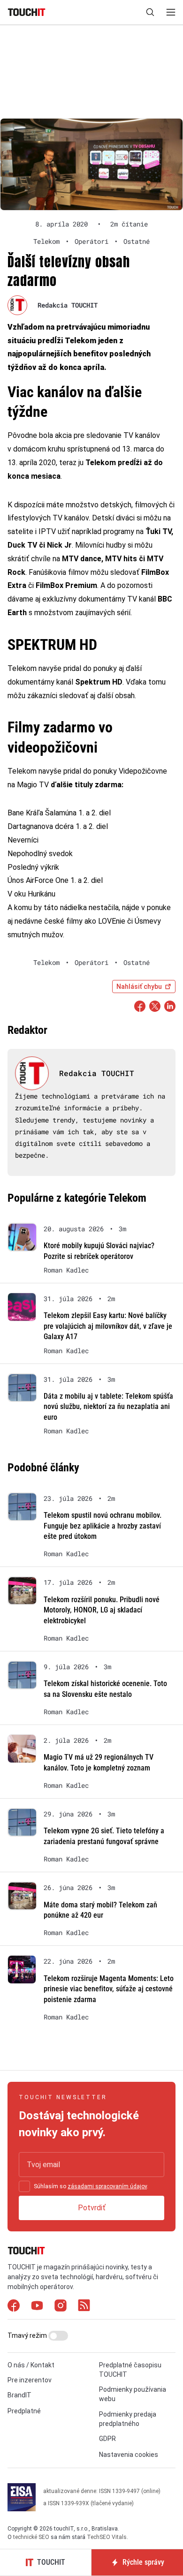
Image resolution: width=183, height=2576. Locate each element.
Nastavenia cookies (129, 2455)
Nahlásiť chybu (139, 987)
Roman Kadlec (66, 1270)
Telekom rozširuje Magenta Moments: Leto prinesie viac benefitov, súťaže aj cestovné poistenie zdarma (109, 1989)
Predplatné (24, 2411)
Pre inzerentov (30, 2380)
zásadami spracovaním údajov (107, 2186)
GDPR (107, 2439)
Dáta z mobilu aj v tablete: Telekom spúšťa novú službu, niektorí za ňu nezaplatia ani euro (108, 1407)
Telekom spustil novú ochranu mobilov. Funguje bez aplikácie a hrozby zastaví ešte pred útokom (103, 1526)
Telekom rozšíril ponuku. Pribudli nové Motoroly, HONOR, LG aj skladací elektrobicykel (102, 1610)
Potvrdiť (92, 2208)
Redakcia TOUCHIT (68, 305)
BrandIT (19, 2395)
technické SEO (31, 2537)
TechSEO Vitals (107, 2537)
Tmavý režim (28, 2335)
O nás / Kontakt (31, 2365)
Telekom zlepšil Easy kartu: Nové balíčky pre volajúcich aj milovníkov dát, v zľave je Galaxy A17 (108, 1326)
